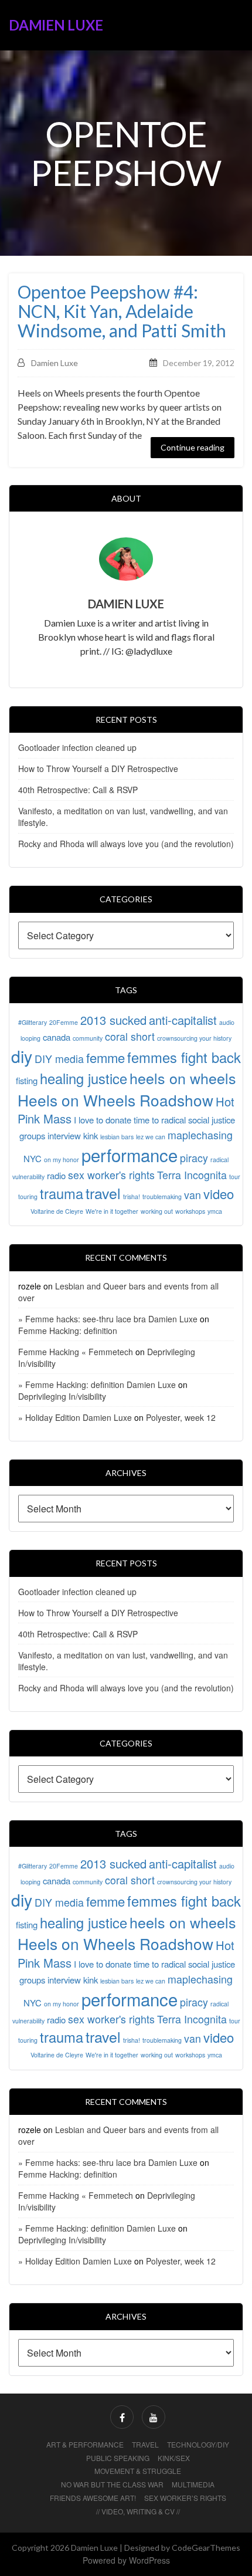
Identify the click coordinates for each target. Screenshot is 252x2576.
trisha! (132, 1196)
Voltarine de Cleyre (57, 1211)
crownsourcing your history (194, 1038)
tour (235, 1177)
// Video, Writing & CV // (138, 2511)
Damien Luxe (56, 25)
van (193, 1195)
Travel (145, 2444)
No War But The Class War (112, 2484)
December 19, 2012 (199, 363)
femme (105, 1057)
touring (28, 1196)
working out (157, 1211)
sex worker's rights (111, 1175)
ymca (215, 1211)
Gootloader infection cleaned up (77, 747)
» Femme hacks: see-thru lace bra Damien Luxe (108, 1319)
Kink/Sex (174, 2458)
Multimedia (193, 2484)
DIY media (59, 1059)
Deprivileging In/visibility (62, 1396)
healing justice (84, 1078)
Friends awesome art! (93, 2498)
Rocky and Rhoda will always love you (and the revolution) (126, 844)
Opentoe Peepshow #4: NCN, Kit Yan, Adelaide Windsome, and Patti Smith (122, 311)
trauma (62, 1193)
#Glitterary (33, 1022)
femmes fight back (184, 1057)
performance (130, 1155)
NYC (33, 1158)
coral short (130, 1036)
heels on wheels (183, 1078)
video (219, 1194)
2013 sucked (113, 1020)
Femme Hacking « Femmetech (76, 1352)
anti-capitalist (183, 1020)
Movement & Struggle (138, 2471)
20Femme (64, 1022)
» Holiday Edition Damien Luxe (75, 1417)
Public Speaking (118, 2458)
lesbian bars (117, 1137)
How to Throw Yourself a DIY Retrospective (98, 769)
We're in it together (112, 1211)
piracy (194, 1158)
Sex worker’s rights (185, 2498)
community (88, 1038)
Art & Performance (85, 2444)
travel (103, 1193)
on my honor (62, 1160)
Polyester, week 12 (181, 1417)
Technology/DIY (198, 2444)
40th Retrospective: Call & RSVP (78, 790)
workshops (190, 1211)
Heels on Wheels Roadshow (115, 1100)
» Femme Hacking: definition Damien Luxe (97, 1385)
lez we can (151, 1137)
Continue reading (193, 447)
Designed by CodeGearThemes (182, 2548)
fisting (27, 1080)
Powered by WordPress (126, 2560)
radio (56, 1175)
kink (91, 1135)
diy (22, 1056)
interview (64, 1135)
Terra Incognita (192, 1175)
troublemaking (162, 1196)
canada (57, 1037)
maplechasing (200, 1135)
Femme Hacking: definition (68, 1331)
